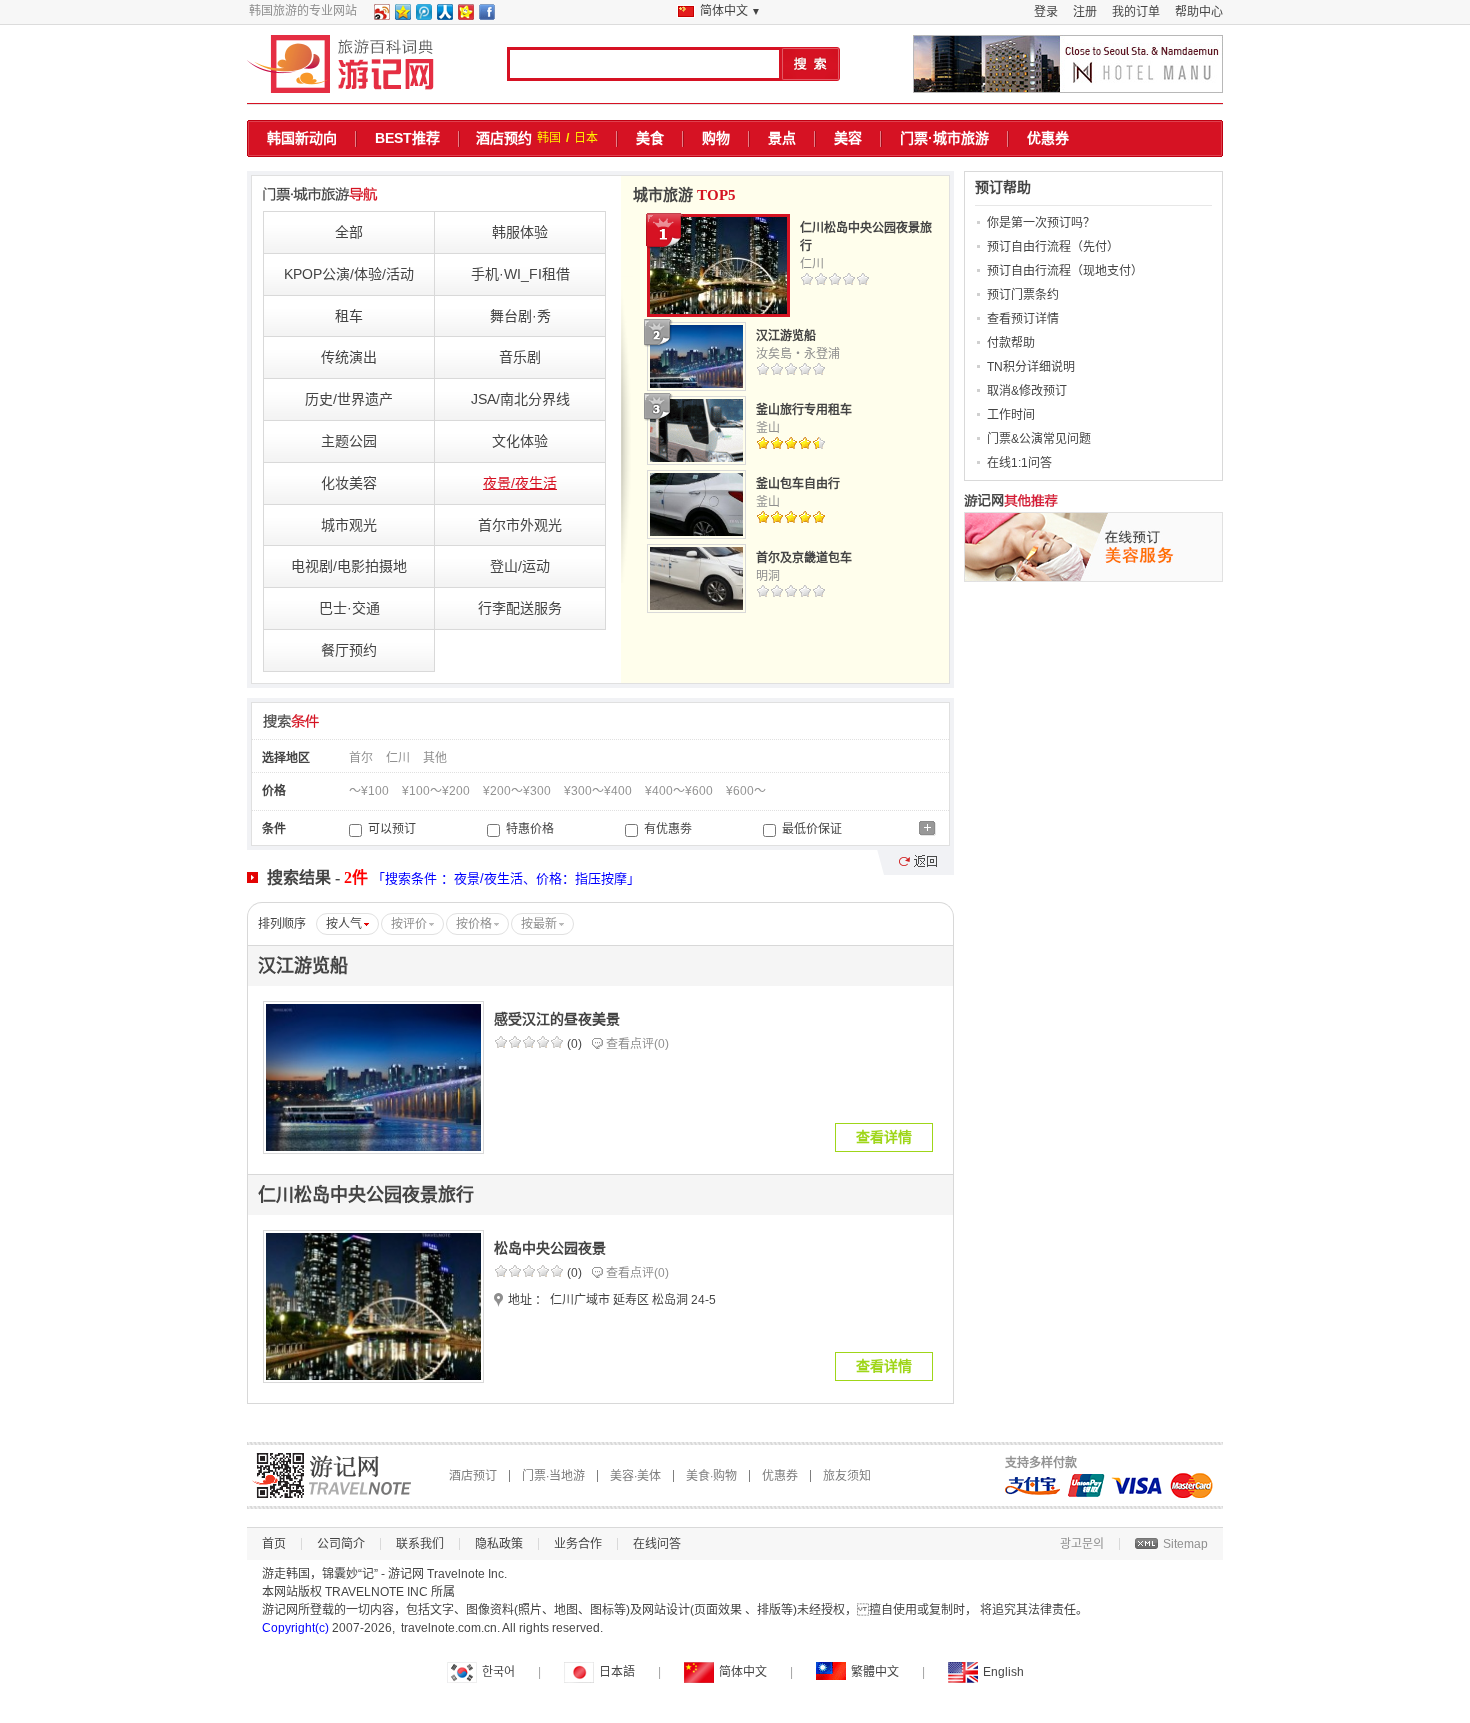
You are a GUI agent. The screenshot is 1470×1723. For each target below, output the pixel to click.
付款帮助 (1011, 343)
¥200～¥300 (517, 791)
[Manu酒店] (1068, 64)
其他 (435, 758)
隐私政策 (499, 1544)
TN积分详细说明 (1031, 367)
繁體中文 (875, 1672)
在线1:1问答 (1019, 463)
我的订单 (1136, 12)
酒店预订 (473, 1476)
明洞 (768, 576)
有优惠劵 (666, 829)
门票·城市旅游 (944, 138)
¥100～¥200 (436, 791)
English (1003, 1672)
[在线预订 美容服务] (1093, 547)
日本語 (617, 1672)
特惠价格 (528, 829)
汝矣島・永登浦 (798, 354)
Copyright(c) (295, 1628)
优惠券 (1048, 138)
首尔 (361, 758)
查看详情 (884, 1137)
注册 (1085, 12)
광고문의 (1082, 1544)
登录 (1046, 12)
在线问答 (657, 1544)
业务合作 (578, 1544)
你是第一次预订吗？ (1041, 223)
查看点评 (637, 1044)
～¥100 (369, 791)
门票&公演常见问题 (1039, 439)
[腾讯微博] (423, 16)
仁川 (812, 264)
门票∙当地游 (553, 1476)
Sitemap (1185, 1544)
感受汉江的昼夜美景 (557, 1019)
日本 (586, 138)
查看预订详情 (1023, 319)
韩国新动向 (302, 138)
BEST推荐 (407, 138)
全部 (349, 232)
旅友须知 (847, 1476)
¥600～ (746, 791)
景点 (782, 138)
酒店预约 (504, 138)
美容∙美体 (635, 1476)
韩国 (549, 138)
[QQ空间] (402, 16)
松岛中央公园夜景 (550, 1248)
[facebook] (486, 16)
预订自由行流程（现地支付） (1065, 271)
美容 (848, 138)
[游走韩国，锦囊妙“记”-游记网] (340, 64)
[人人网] (444, 16)
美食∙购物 (711, 1476)
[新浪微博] (381, 16)
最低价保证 (810, 829)
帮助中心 (1199, 12)
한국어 (498, 1672)
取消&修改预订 (1027, 391)
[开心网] (465, 16)
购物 (716, 138)
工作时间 (1011, 415)
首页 (274, 1544)
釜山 (768, 428)
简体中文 (743, 1672)
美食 (650, 138)
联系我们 (420, 1544)
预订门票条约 (1023, 295)
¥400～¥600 (679, 791)
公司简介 (341, 1544)
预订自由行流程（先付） (1053, 247)
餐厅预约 (349, 650)
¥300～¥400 (598, 791)
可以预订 (390, 829)
